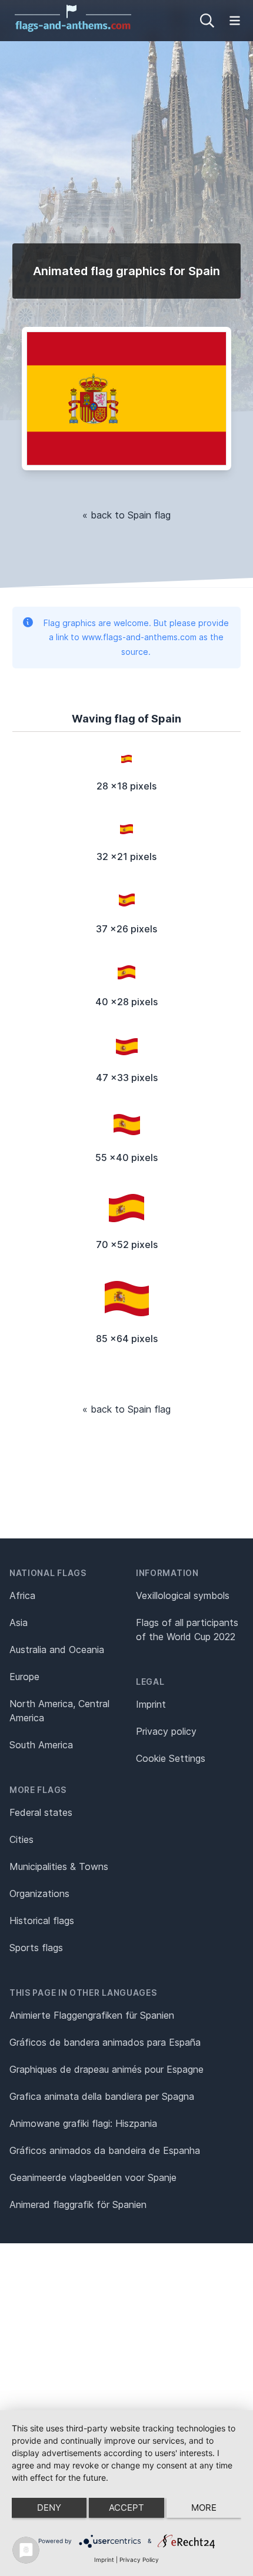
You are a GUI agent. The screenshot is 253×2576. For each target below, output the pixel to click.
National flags (48, 1573)
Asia (19, 1622)
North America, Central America (59, 1711)
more (204, 2508)
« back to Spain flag (126, 515)
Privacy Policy (139, 2560)
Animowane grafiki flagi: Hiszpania (83, 2123)
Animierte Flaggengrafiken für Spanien (92, 2015)
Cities (21, 1839)
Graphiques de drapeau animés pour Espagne (106, 2069)
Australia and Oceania (57, 1650)
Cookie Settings (171, 1758)
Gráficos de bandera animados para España (105, 2042)
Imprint (151, 1704)
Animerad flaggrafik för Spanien (78, 2204)
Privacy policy (166, 1731)
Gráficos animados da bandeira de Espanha (105, 2150)
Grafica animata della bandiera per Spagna (102, 2096)
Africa (22, 1595)
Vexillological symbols (183, 1595)
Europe (24, 1677)
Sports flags (36, 1948)
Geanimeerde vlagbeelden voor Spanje (93, 2177)
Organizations (39, 1893)
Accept (126, 2508)
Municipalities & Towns (59, 1866)
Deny (49, 2508)
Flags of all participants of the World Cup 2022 (187, 1630)
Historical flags (42, 1921)
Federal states (41, 1812)
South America (41, 1745)
